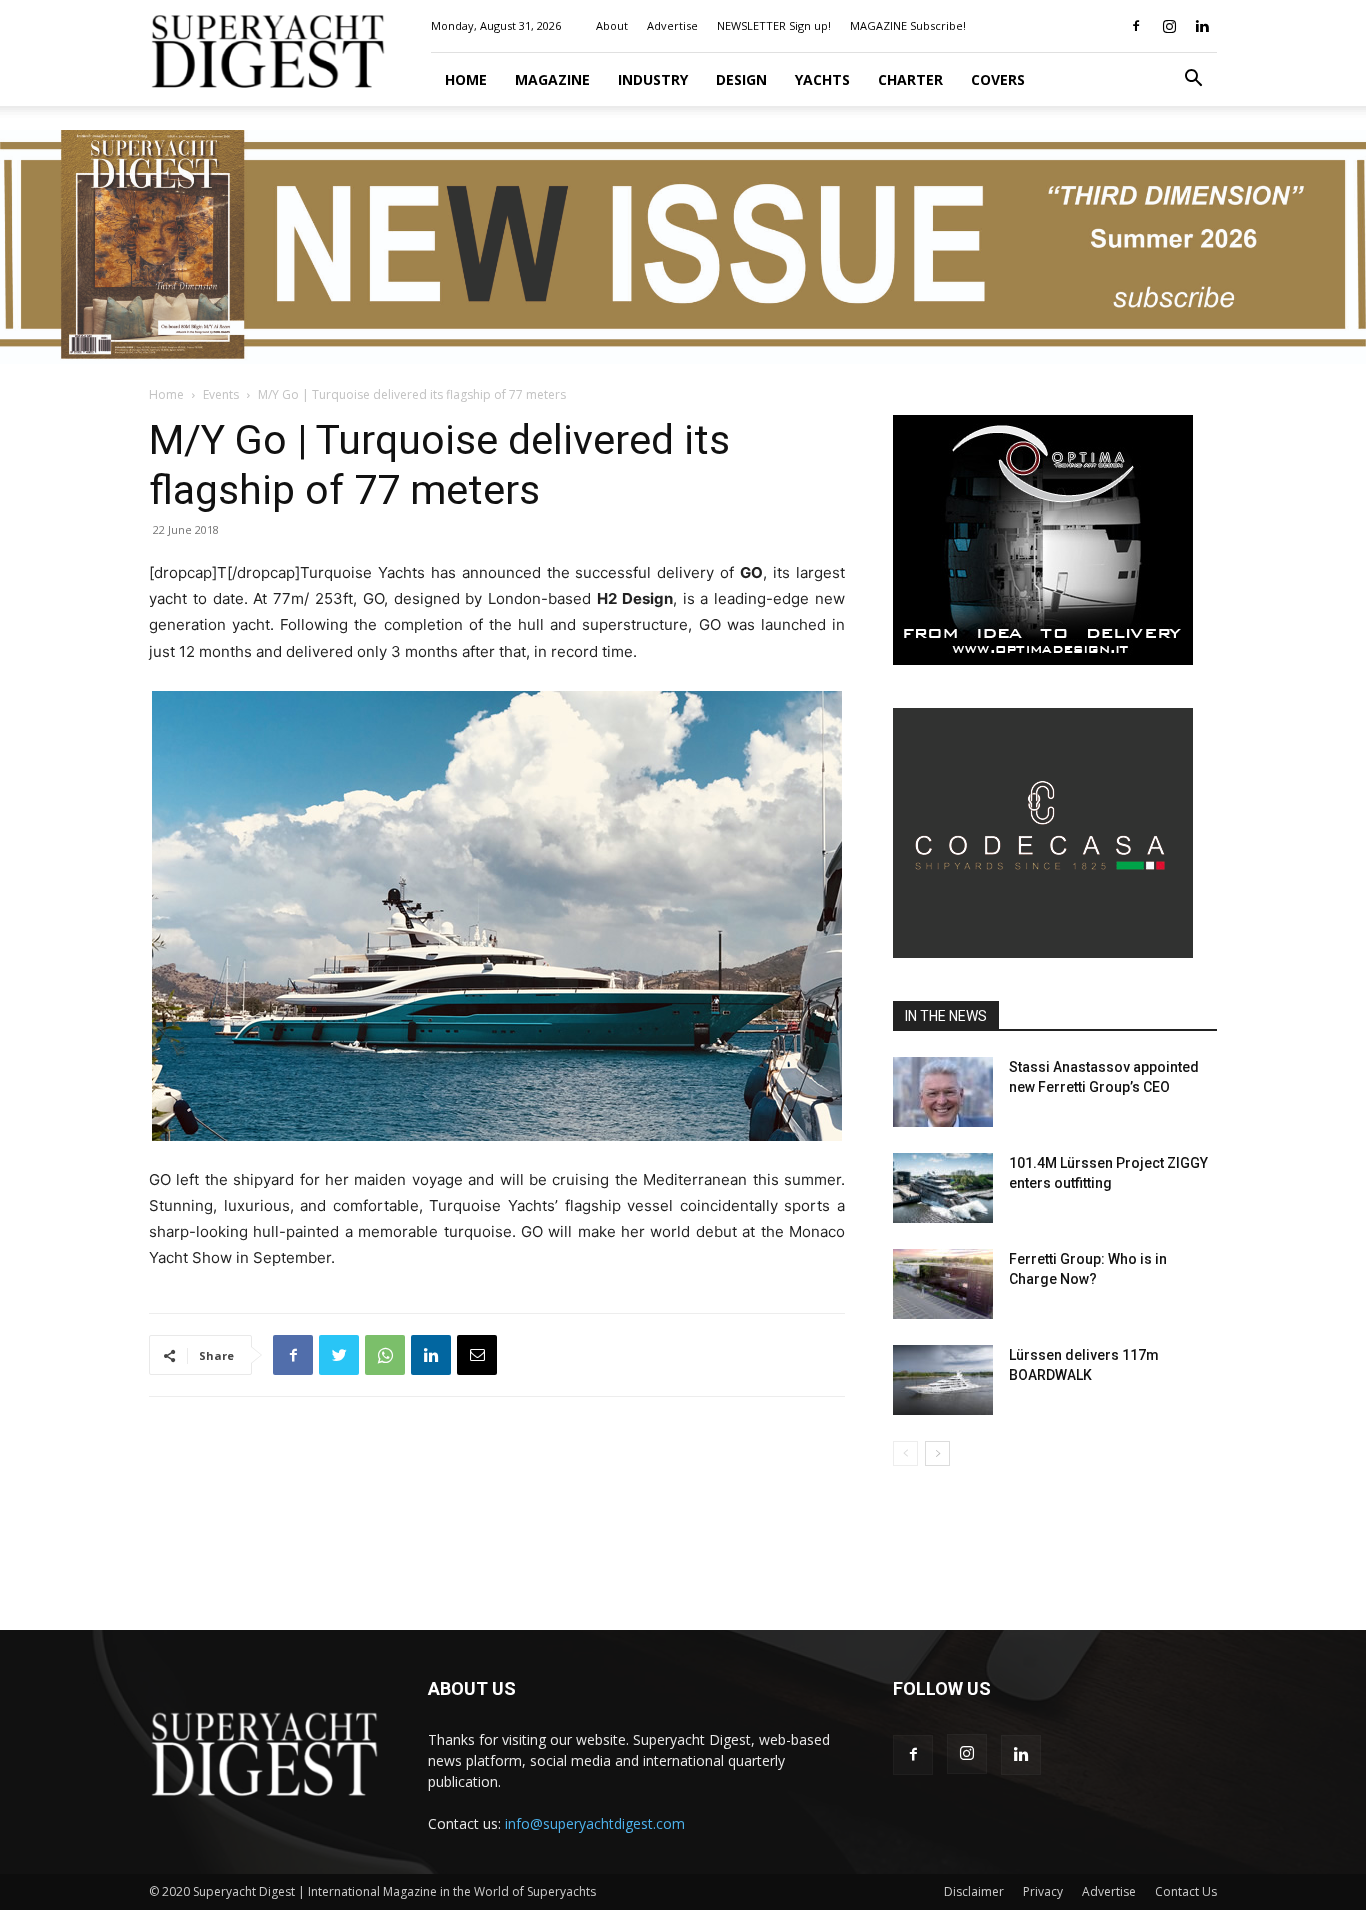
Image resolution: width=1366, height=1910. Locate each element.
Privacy (1043, 1891)
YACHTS (822, 79)
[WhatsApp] (385, 1355)
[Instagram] (1169, 26)
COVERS (998, 79)
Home (466, 79)
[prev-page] (905, 1453)
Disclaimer (974, 1891)
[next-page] (937, 1453)
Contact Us (1186, 1891)
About (612, 25)
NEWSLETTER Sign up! (774, 25)
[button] (1193, 80)
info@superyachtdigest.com (595, 1823)
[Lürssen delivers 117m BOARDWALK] (943, 1380)
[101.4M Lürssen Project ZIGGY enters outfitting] (943, 1188)
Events (221, 394)
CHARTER (910, 79)
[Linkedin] (1202, 26)
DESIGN (741, 79)
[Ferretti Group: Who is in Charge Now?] (943, 1284)
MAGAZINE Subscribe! (908, 25)
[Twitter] (339, 1355)
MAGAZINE (552, 79)
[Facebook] (1136, 26)
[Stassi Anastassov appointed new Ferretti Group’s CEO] (943, 1092)
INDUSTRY (653, 79)
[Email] (477, 1355)
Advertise (672, 25)
